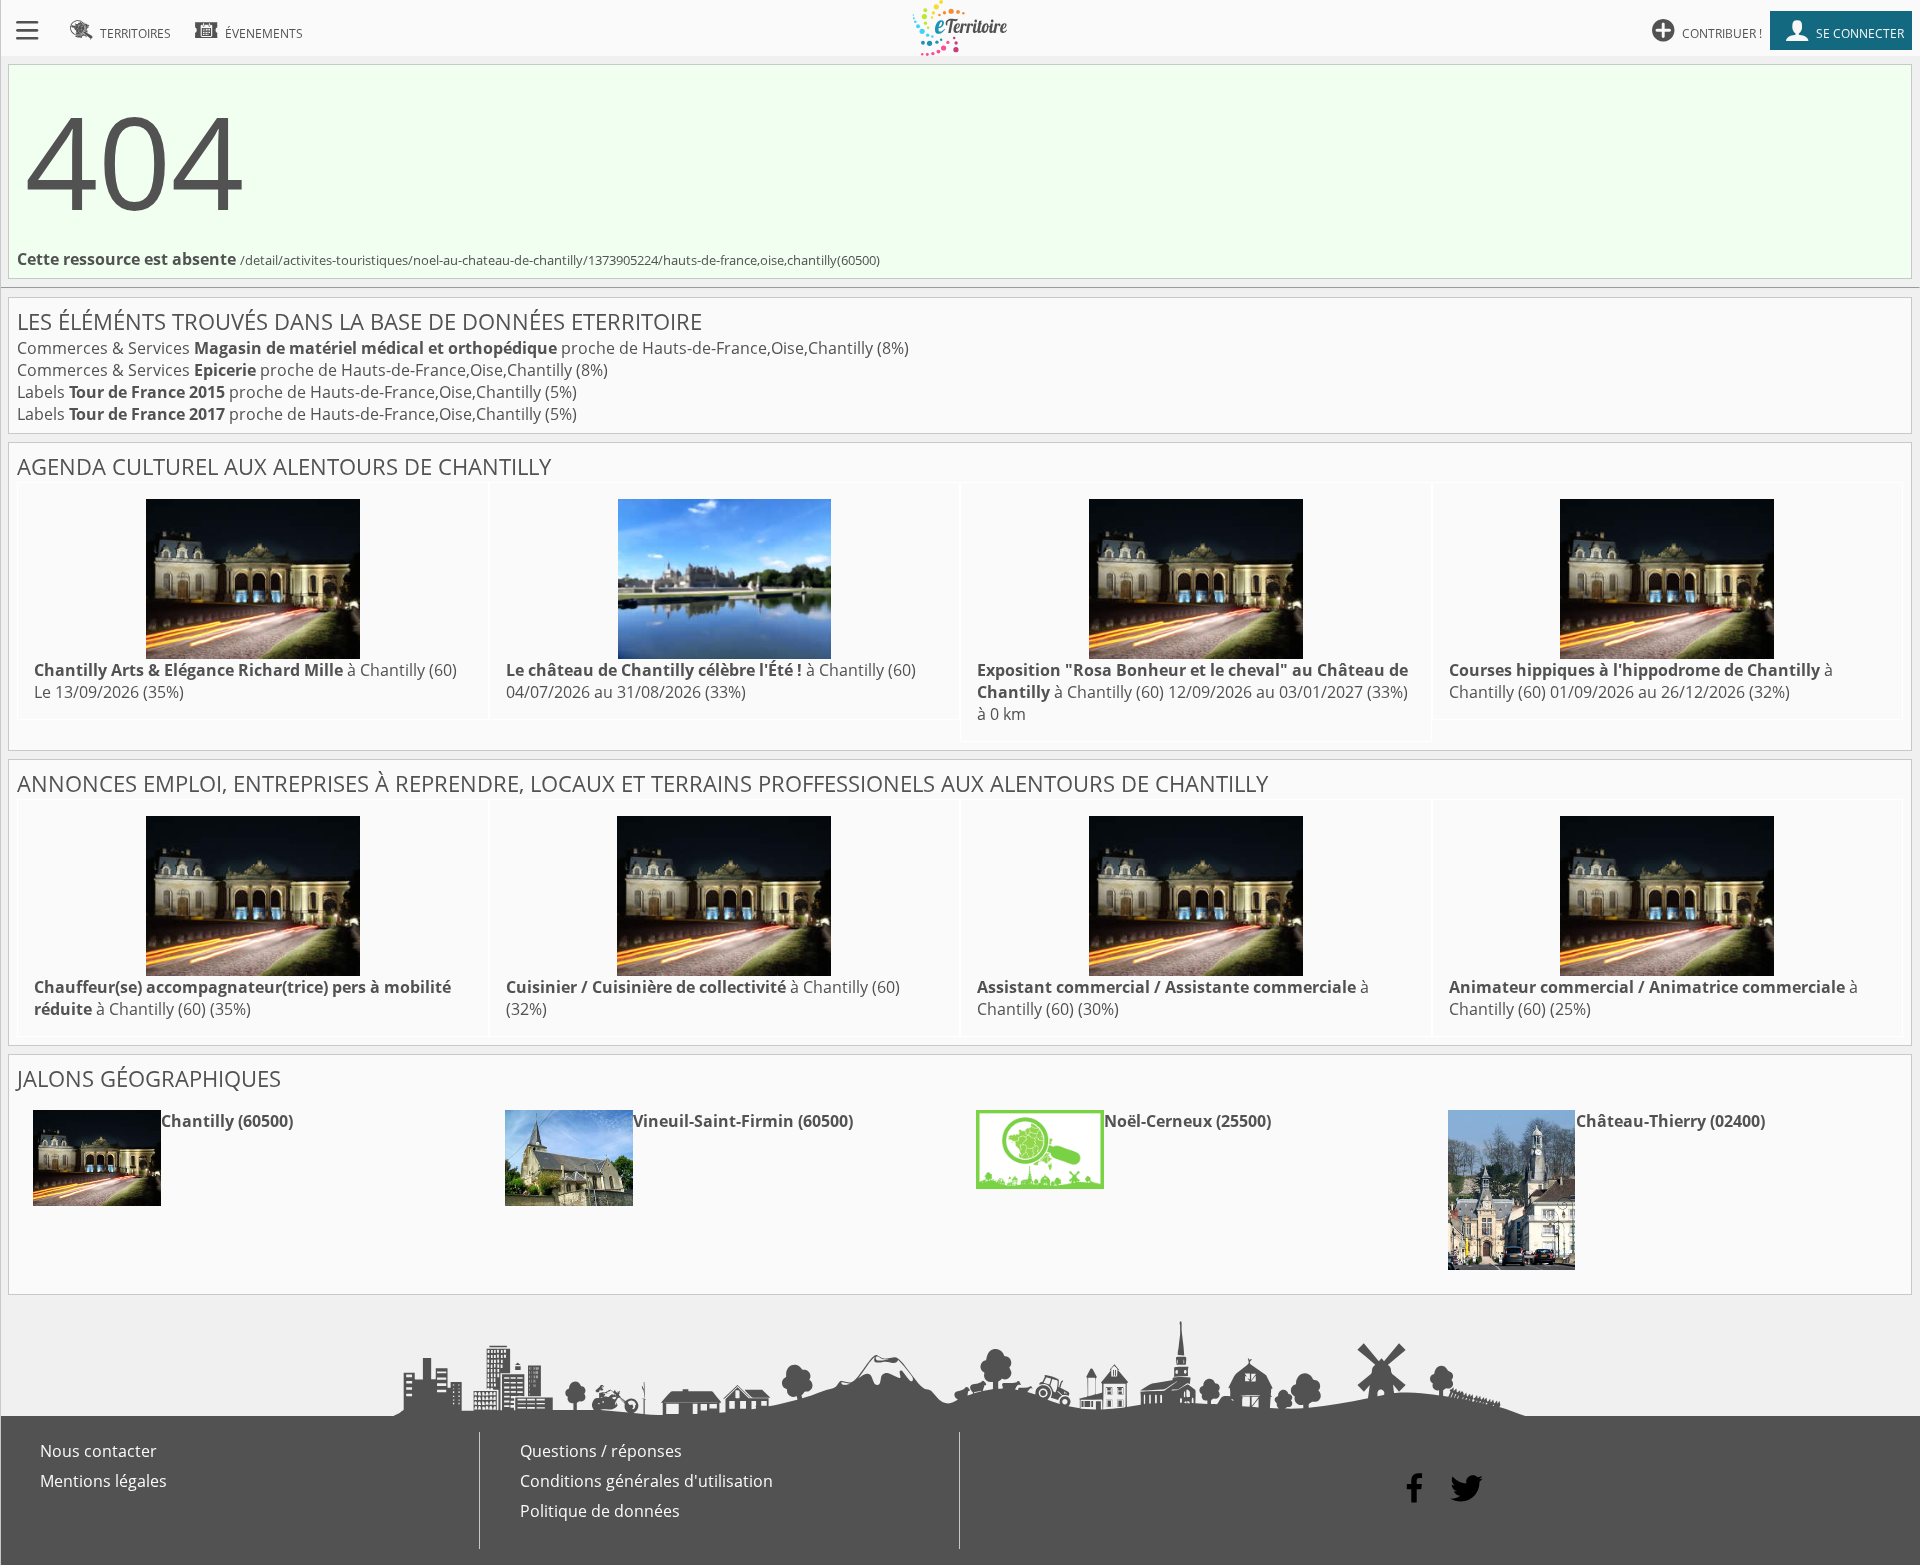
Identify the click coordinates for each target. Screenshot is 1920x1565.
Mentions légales (103, 1481)
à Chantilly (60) (245, 670)
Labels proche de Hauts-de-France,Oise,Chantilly (281, 392)
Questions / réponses (601, 1451)
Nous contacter (98, 1451)
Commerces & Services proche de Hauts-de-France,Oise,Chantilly (447, 348)
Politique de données (600, 1511)
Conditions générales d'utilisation (646, 1481)
